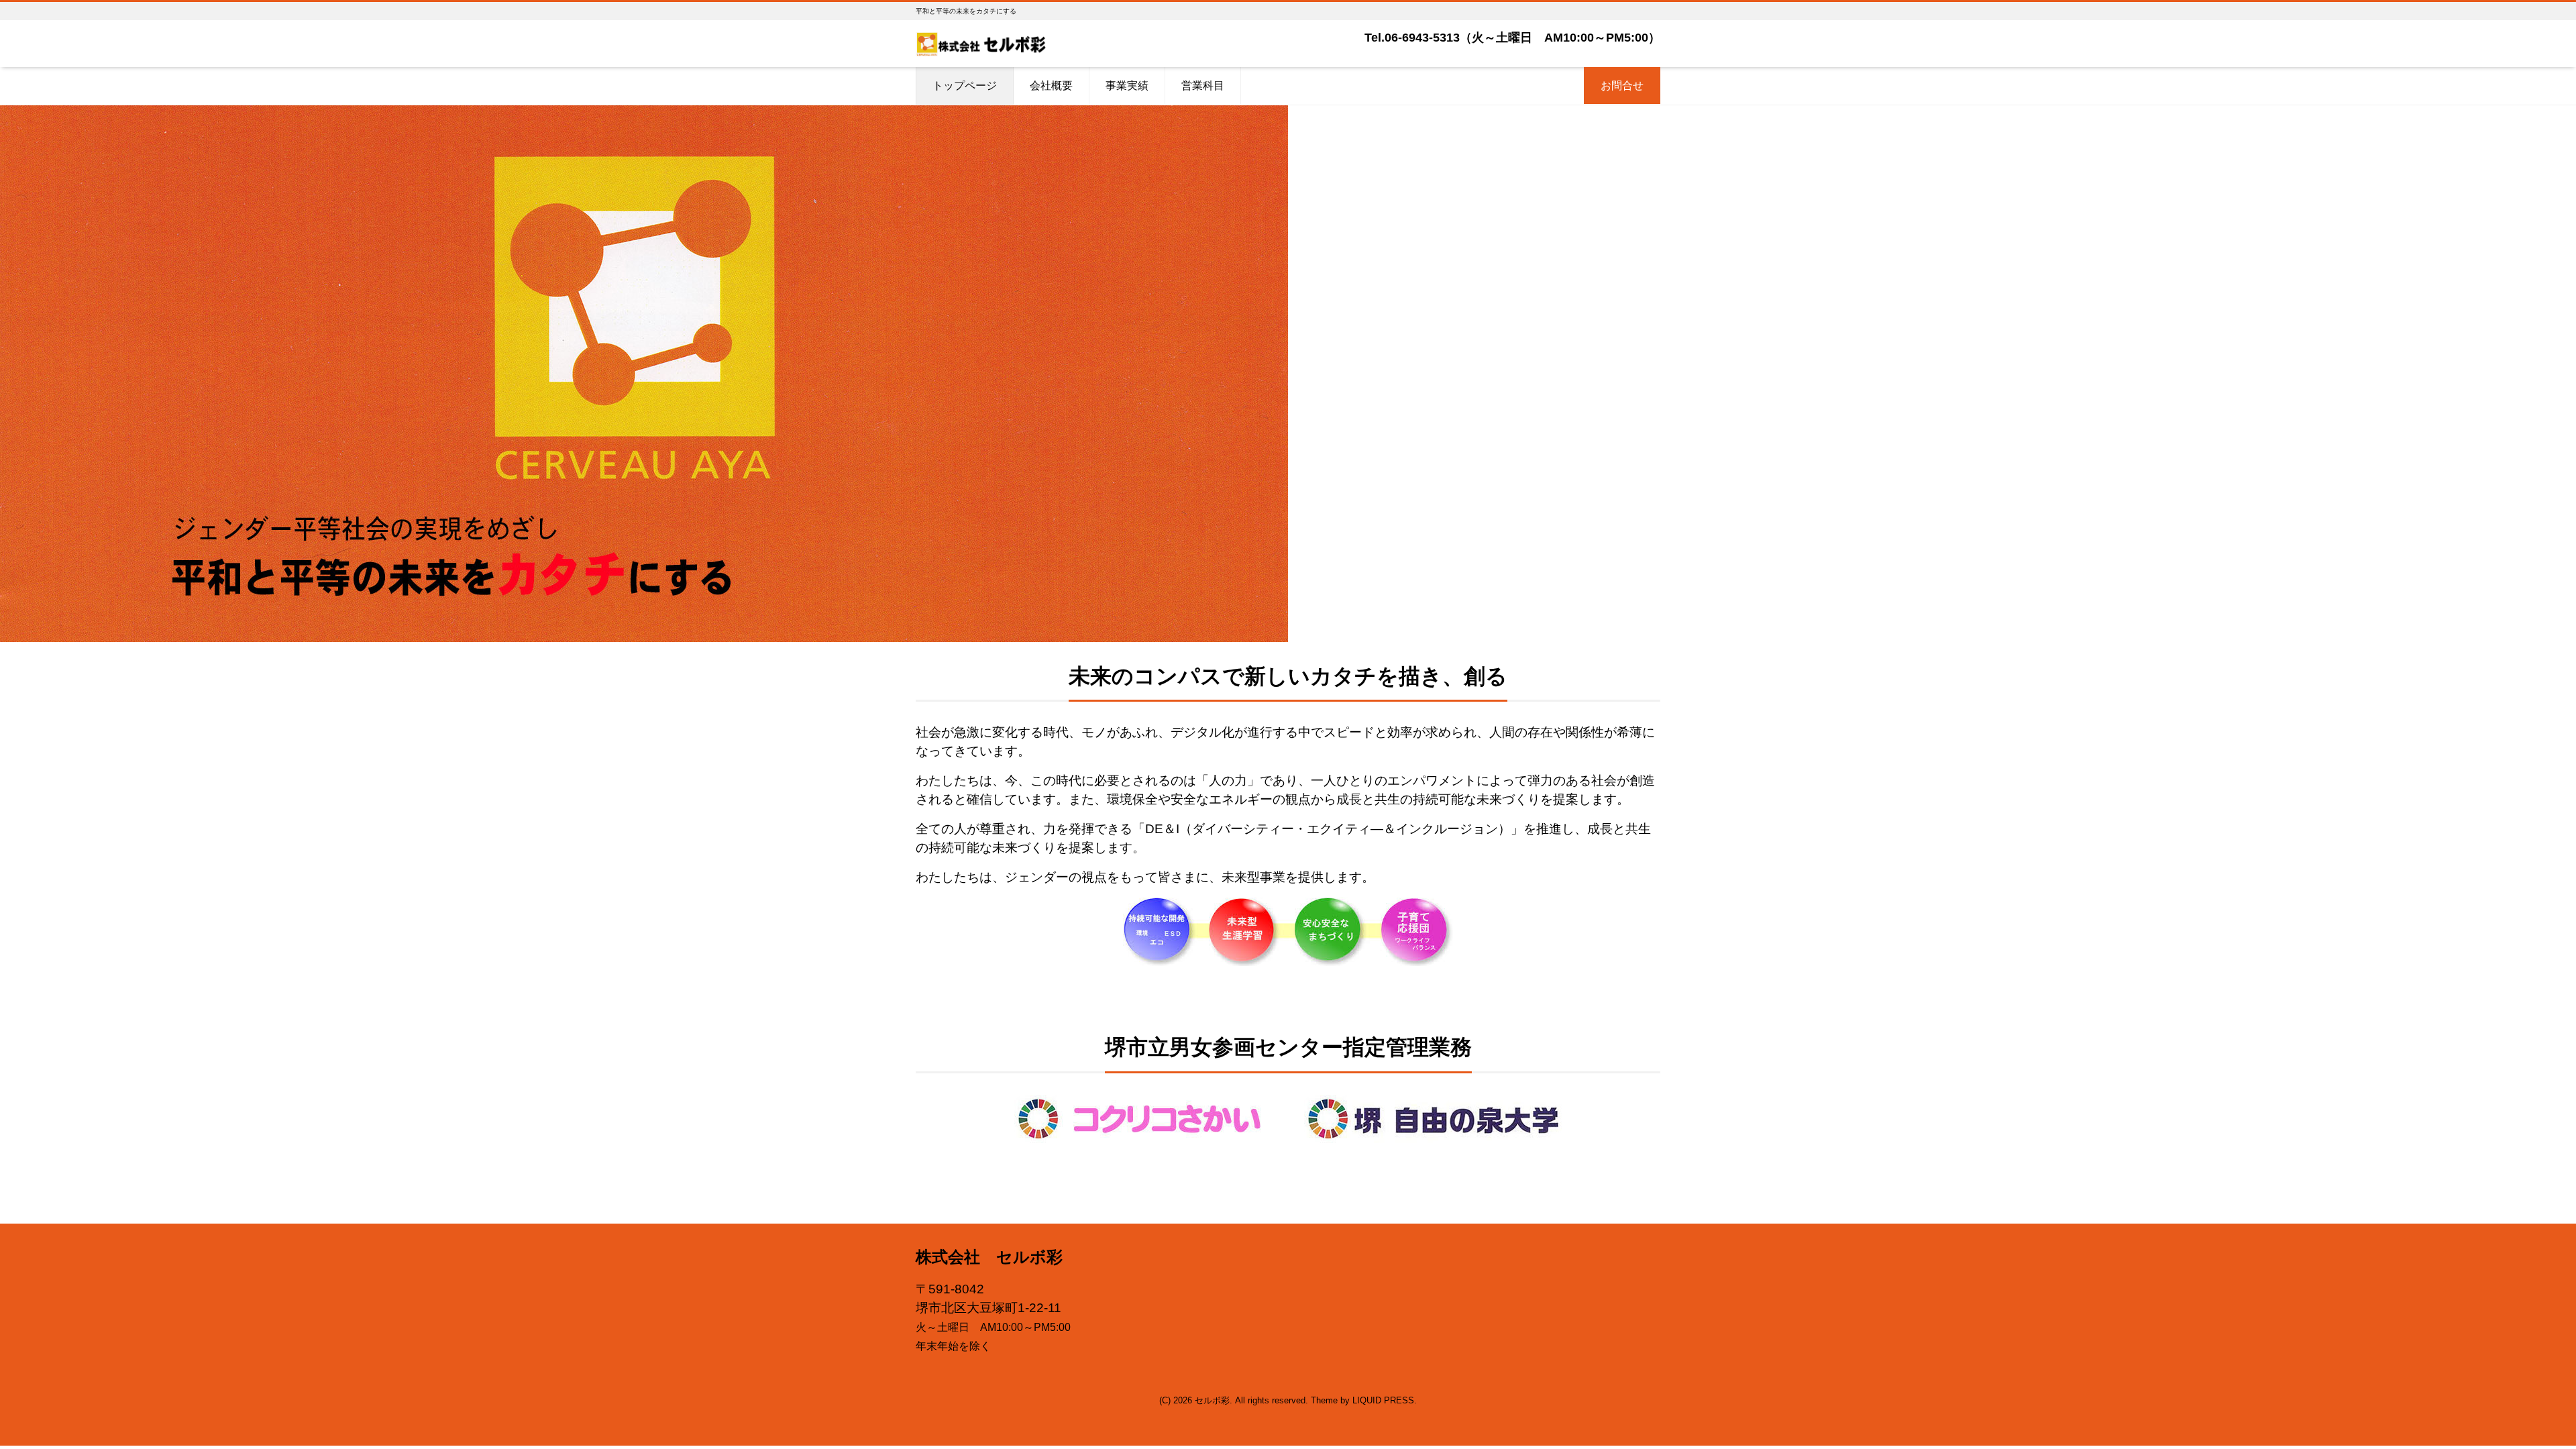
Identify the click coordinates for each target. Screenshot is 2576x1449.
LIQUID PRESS (1383, 1400)
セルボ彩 (1212, 1400)
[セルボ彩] (981, 43)
